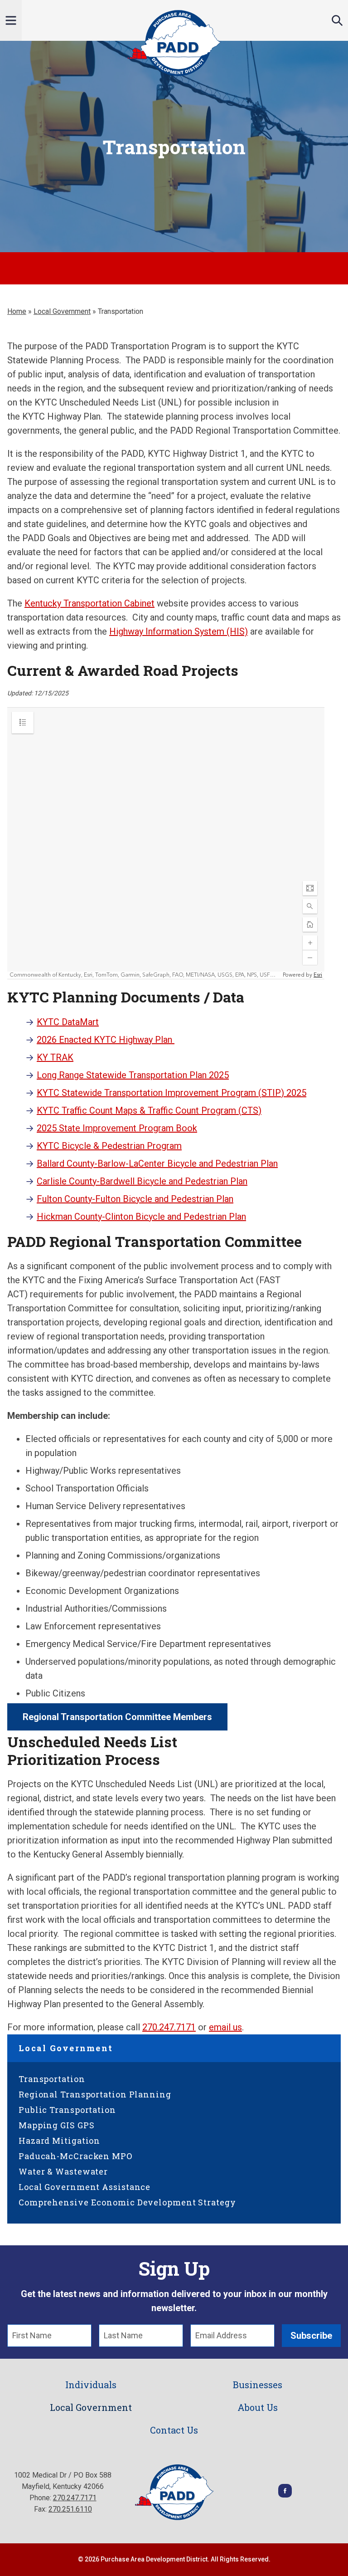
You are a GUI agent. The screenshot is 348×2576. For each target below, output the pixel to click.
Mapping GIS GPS (57, 2125)
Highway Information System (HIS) (179, 631)
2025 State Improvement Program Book (117, 1128)
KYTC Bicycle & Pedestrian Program (109, 1146)
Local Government (62, 311)
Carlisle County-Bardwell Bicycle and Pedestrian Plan (142, 1181)
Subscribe (311, 2336)
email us (225, 2027)
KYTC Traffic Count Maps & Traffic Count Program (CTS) (149, 1110)
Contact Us (174, 2430)
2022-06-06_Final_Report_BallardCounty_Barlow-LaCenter (174, 268)
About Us (258, 2407)
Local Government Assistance (85, 2187)
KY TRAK (55, 1057)
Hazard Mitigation (59, 2141)
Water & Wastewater (63, 2171)
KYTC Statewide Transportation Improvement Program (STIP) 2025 (172, 1093)
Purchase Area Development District (174, 43)
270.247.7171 (169, 2027)
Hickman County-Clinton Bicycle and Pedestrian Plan (141, 1217)
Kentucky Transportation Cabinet (89, 603)
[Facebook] (285, 2495)
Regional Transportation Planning (95, 2094)
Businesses (258, 2385)
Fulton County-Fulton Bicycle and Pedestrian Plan (135, 1199)
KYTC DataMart (68, 1022)
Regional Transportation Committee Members (117, 1717)
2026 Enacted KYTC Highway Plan (106, 1040)
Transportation (52, 2079)
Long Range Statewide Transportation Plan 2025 (133, 1075)
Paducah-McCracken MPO (75, 2156)
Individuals (91, 2385)
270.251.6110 (70, 2509)
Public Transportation (67, 2110)
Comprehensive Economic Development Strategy (127, 2202)
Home (17, 311)
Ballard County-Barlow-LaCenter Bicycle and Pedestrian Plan (157, 1163)
